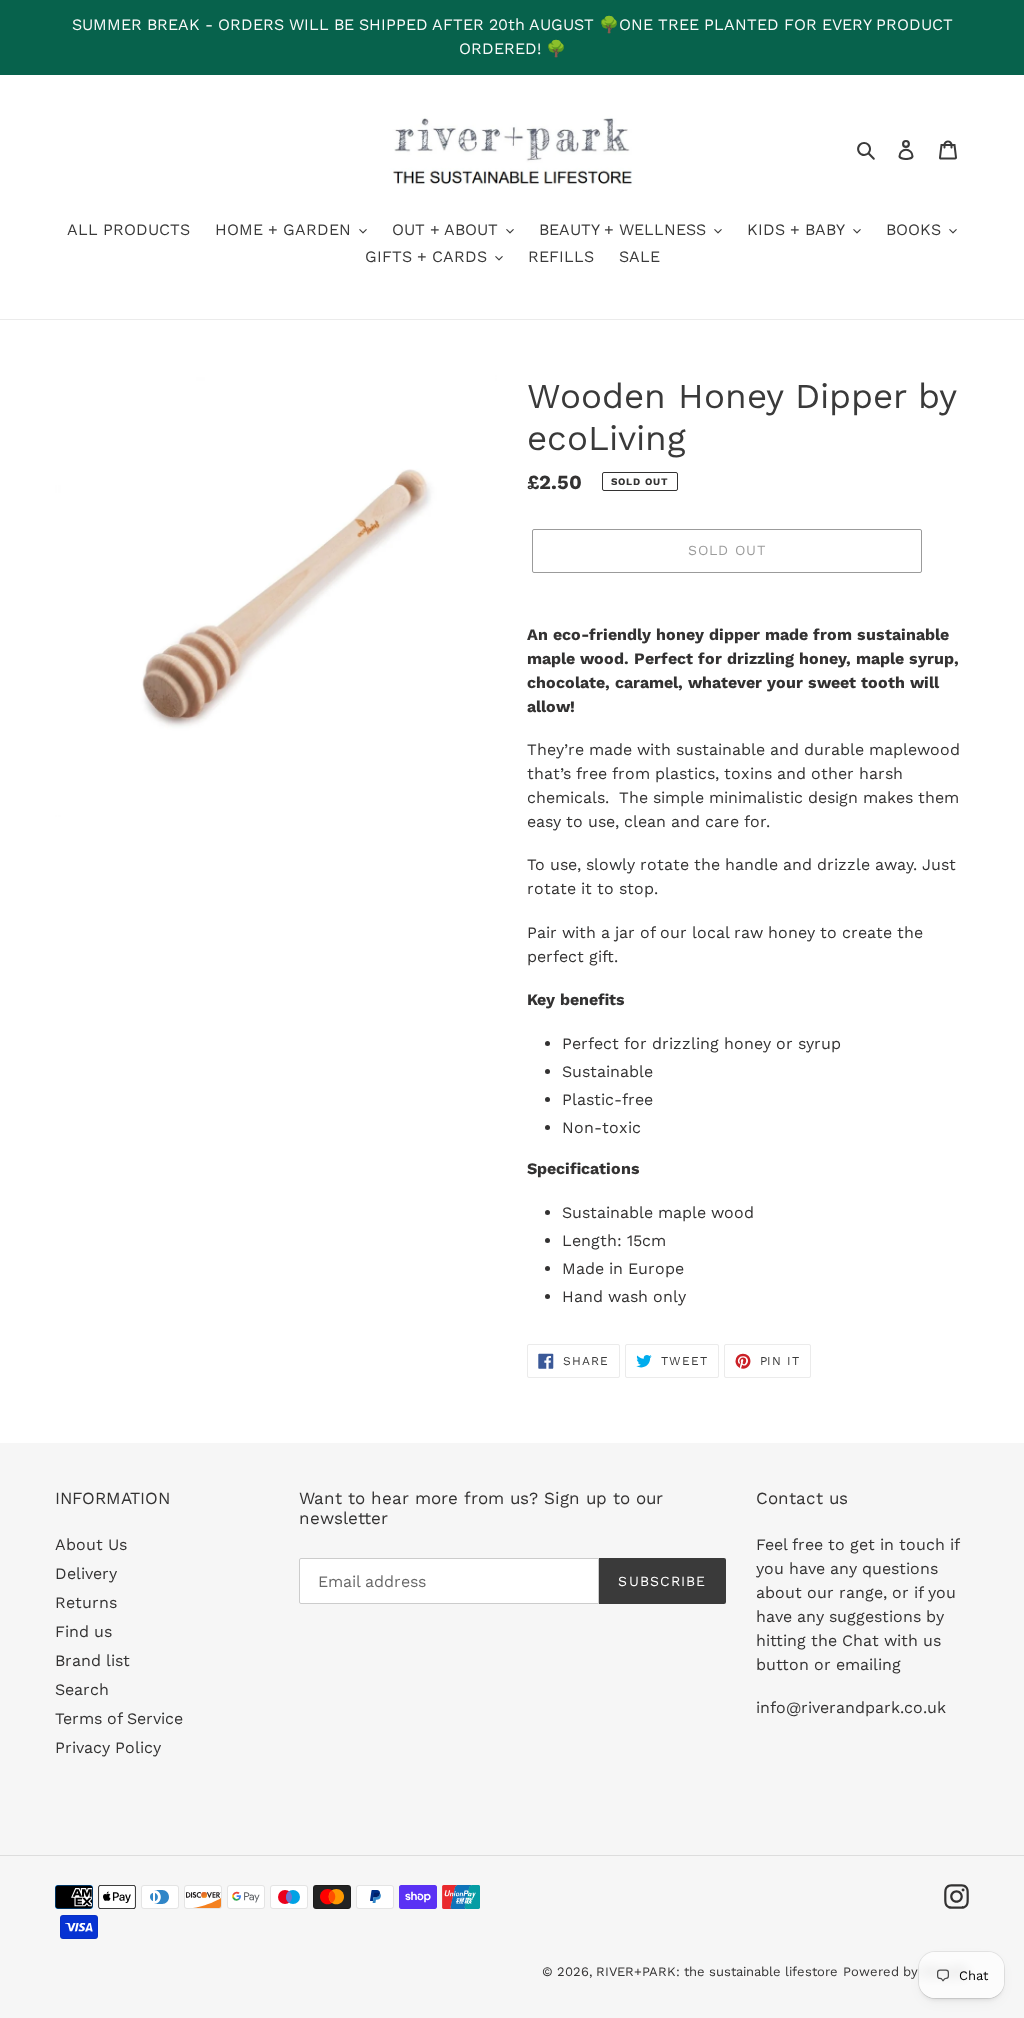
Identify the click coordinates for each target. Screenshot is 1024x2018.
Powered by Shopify (906, 1971)
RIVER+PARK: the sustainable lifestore (717, 1971)
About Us (91, 1544)
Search (82, 1689)
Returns (86, 1602)
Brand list (92, 1660)
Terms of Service (119, 1718)
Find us (83, 1631)
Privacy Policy (108, 1747)
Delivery (86, 1573)
